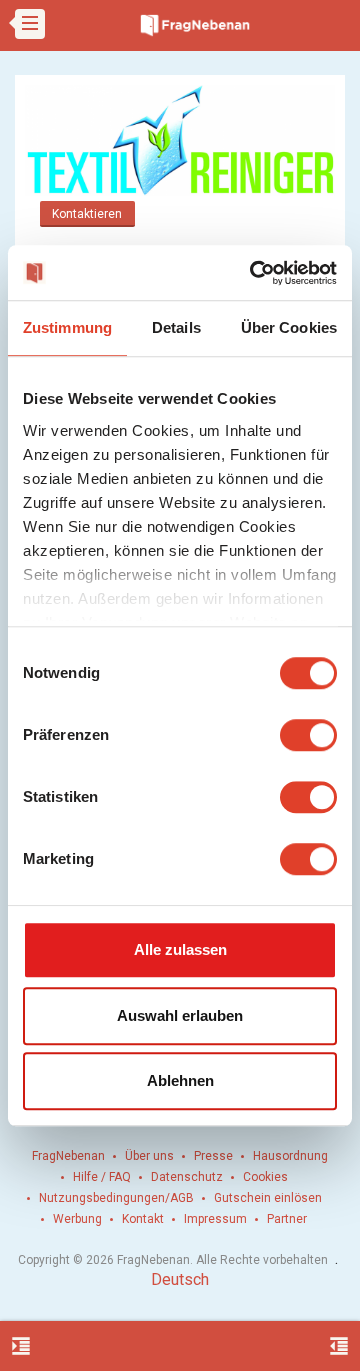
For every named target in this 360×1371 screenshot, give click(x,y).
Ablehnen (180, 1080)
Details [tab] (176, 327)
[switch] (308, 735)
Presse (213, 1156)
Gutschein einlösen (268, 1198)
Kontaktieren (87, 214)
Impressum (215, 1219)
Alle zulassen (180, 949)
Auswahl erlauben (180, 1015)
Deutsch (180, 1279)
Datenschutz (187, 1177)
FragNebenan (68, 1156)
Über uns (149, 1156)
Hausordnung (290, 1156)
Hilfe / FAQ (102, 1177)
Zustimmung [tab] (67, 327)
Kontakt (143, 1219)
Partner (287, 1219)
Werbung (77, 1219)
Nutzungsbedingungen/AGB (116, 1198)
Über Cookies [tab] (289, 327)
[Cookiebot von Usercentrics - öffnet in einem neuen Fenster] (254, 273)
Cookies (265, 1177)
